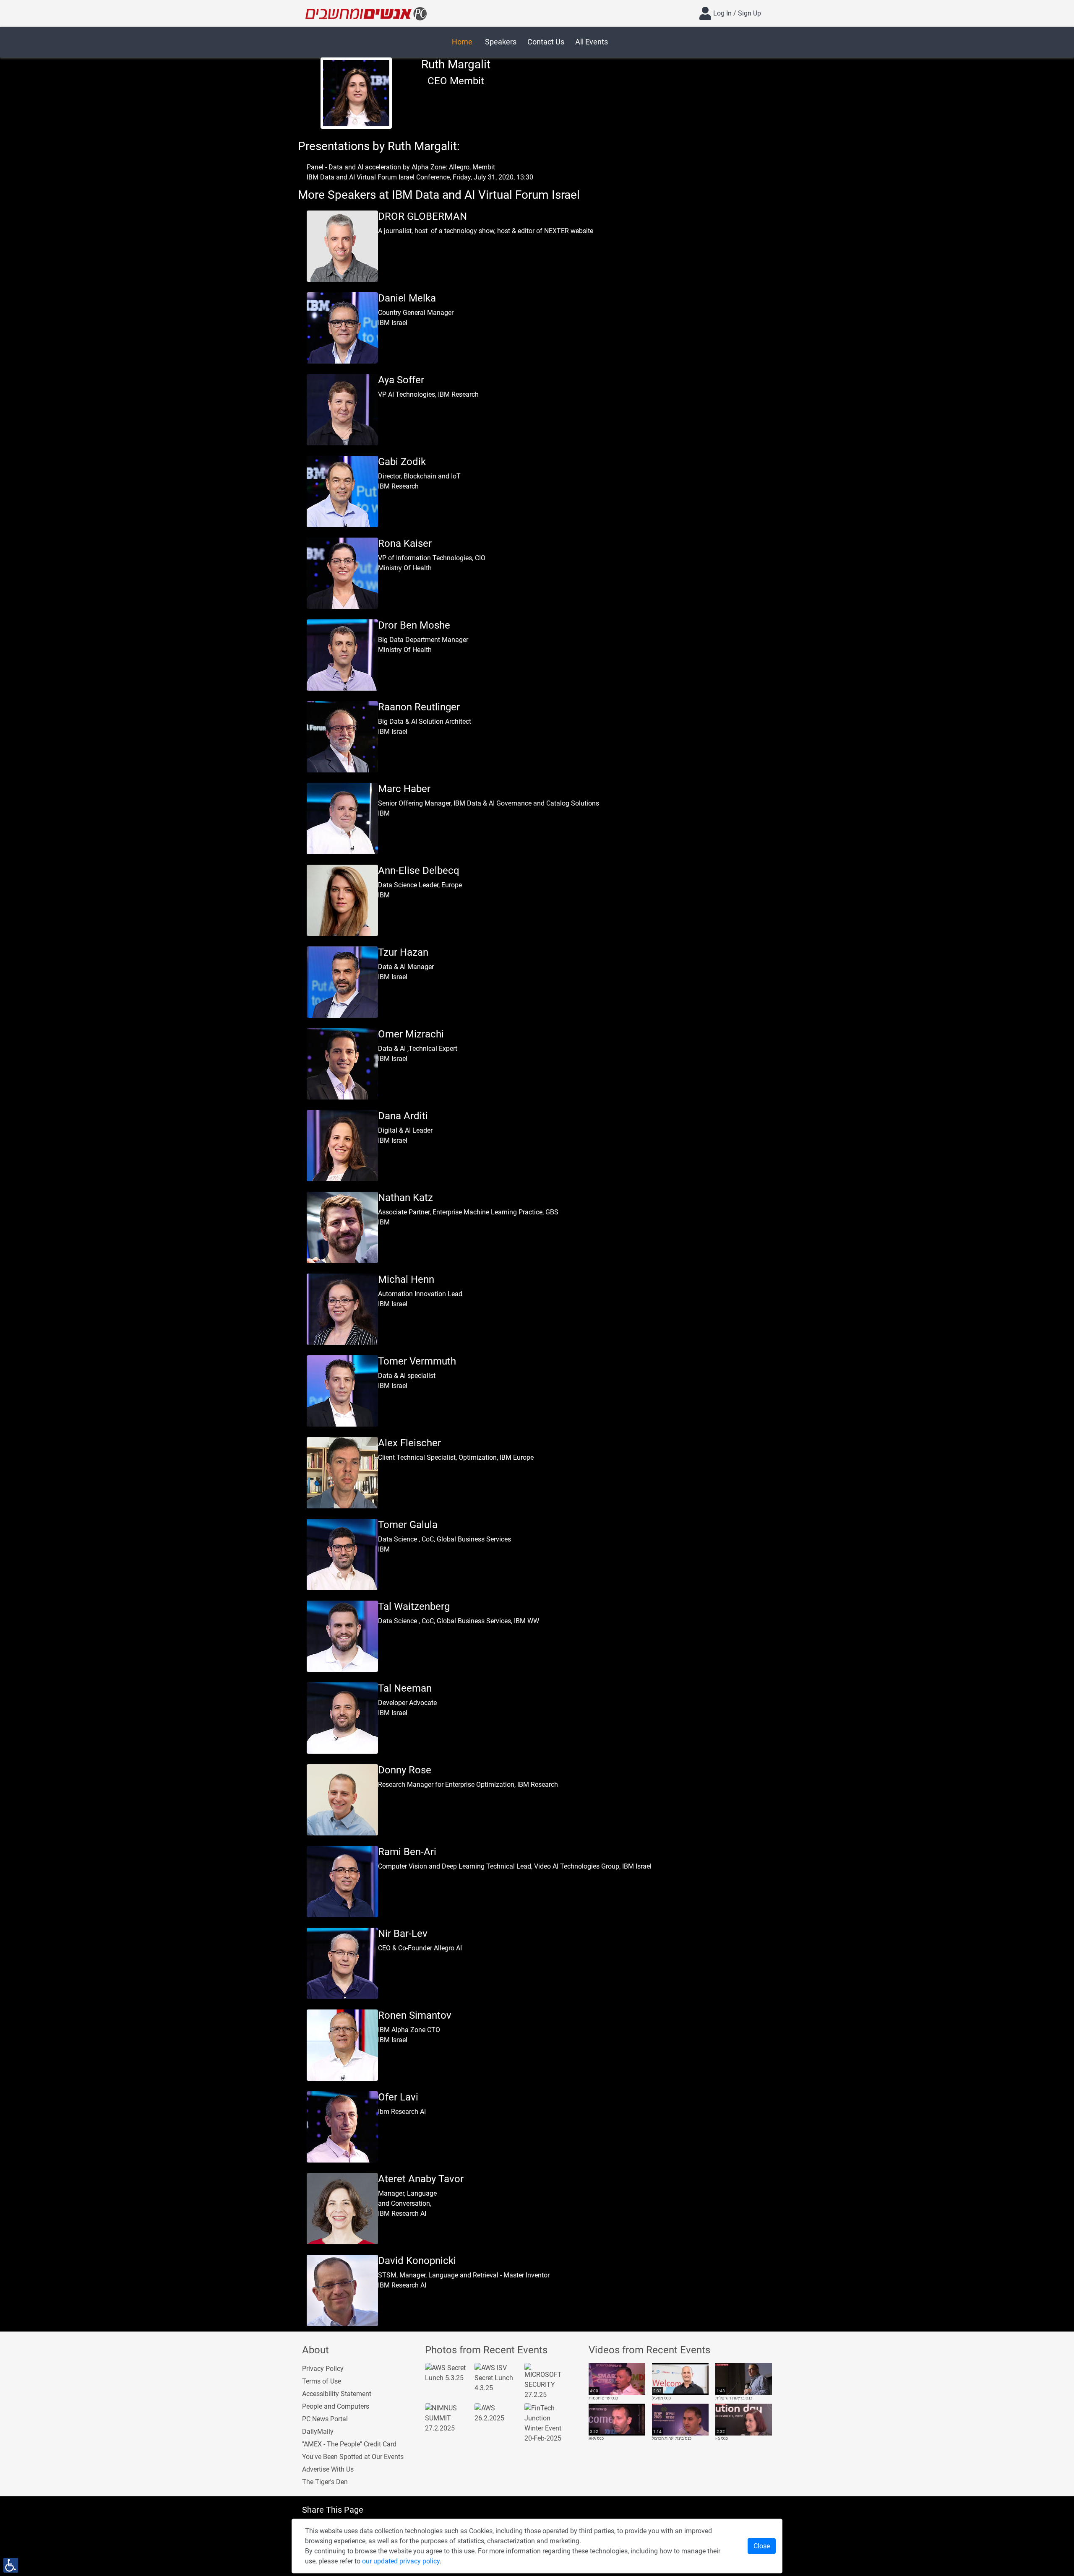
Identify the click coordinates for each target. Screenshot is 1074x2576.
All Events (592, 42)
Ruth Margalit (456, 64)
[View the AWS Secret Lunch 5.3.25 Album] (447, 2372)
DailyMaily (318, 2432)
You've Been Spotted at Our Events (353, 2457)
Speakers (501, 42)
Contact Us (546, 42)
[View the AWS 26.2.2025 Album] (496, 2413)
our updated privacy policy (401, 2561)
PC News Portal (325, 2419)
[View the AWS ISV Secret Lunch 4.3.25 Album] (496, 2377)
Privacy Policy (323, 2369)
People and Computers (336, 2406)
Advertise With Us (328, 2469)
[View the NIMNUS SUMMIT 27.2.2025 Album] (447, 2418)
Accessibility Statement (337, 2394)
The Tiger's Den (325, 2482)
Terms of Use (322, 2381)
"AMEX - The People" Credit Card (349, 2444)
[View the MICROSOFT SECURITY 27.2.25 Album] (546, 2381)
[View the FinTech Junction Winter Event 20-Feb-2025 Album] (546, 2423)
